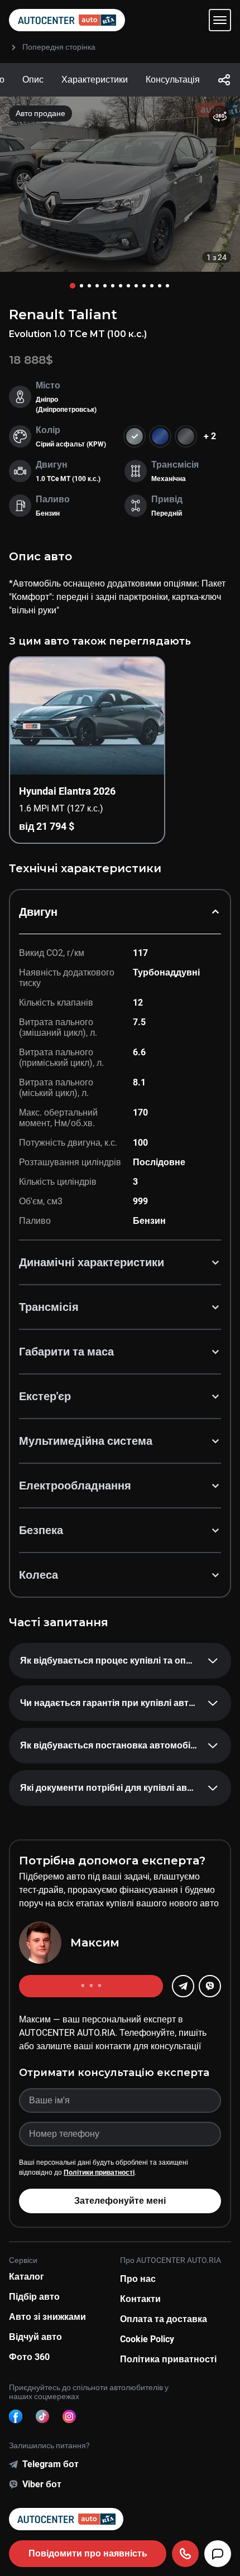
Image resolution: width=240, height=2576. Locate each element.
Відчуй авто (35, 2337)
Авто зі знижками (47, 2317)
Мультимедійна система (86, 1441)
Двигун (38, 912)
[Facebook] (16, 2416)
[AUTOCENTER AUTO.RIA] (67, 20)
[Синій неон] (160, 436)
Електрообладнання (75, 1486)
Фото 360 (29, 2357)
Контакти (140, 2299)
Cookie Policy (147, 2339)
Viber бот (42, 2484)
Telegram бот (51, 2464)
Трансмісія (49, 1307)
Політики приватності (99, 2173)
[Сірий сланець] (186, 436)
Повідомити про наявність (88, 2553)
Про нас (138, 2279)
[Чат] (218, 2554)
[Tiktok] (42, 2416)
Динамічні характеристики (92, 1262)
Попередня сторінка (59, 47)
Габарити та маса (66, 1352)
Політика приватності (168, 2359)
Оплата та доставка (164, 2319)
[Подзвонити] (185, 2554)
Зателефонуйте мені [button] (120, 2201)
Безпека (41, 1530)
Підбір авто (34, 2297)
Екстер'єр (45, 1396)
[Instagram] (69, 2416)
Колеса (39, 1575)
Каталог (27, 2277)
